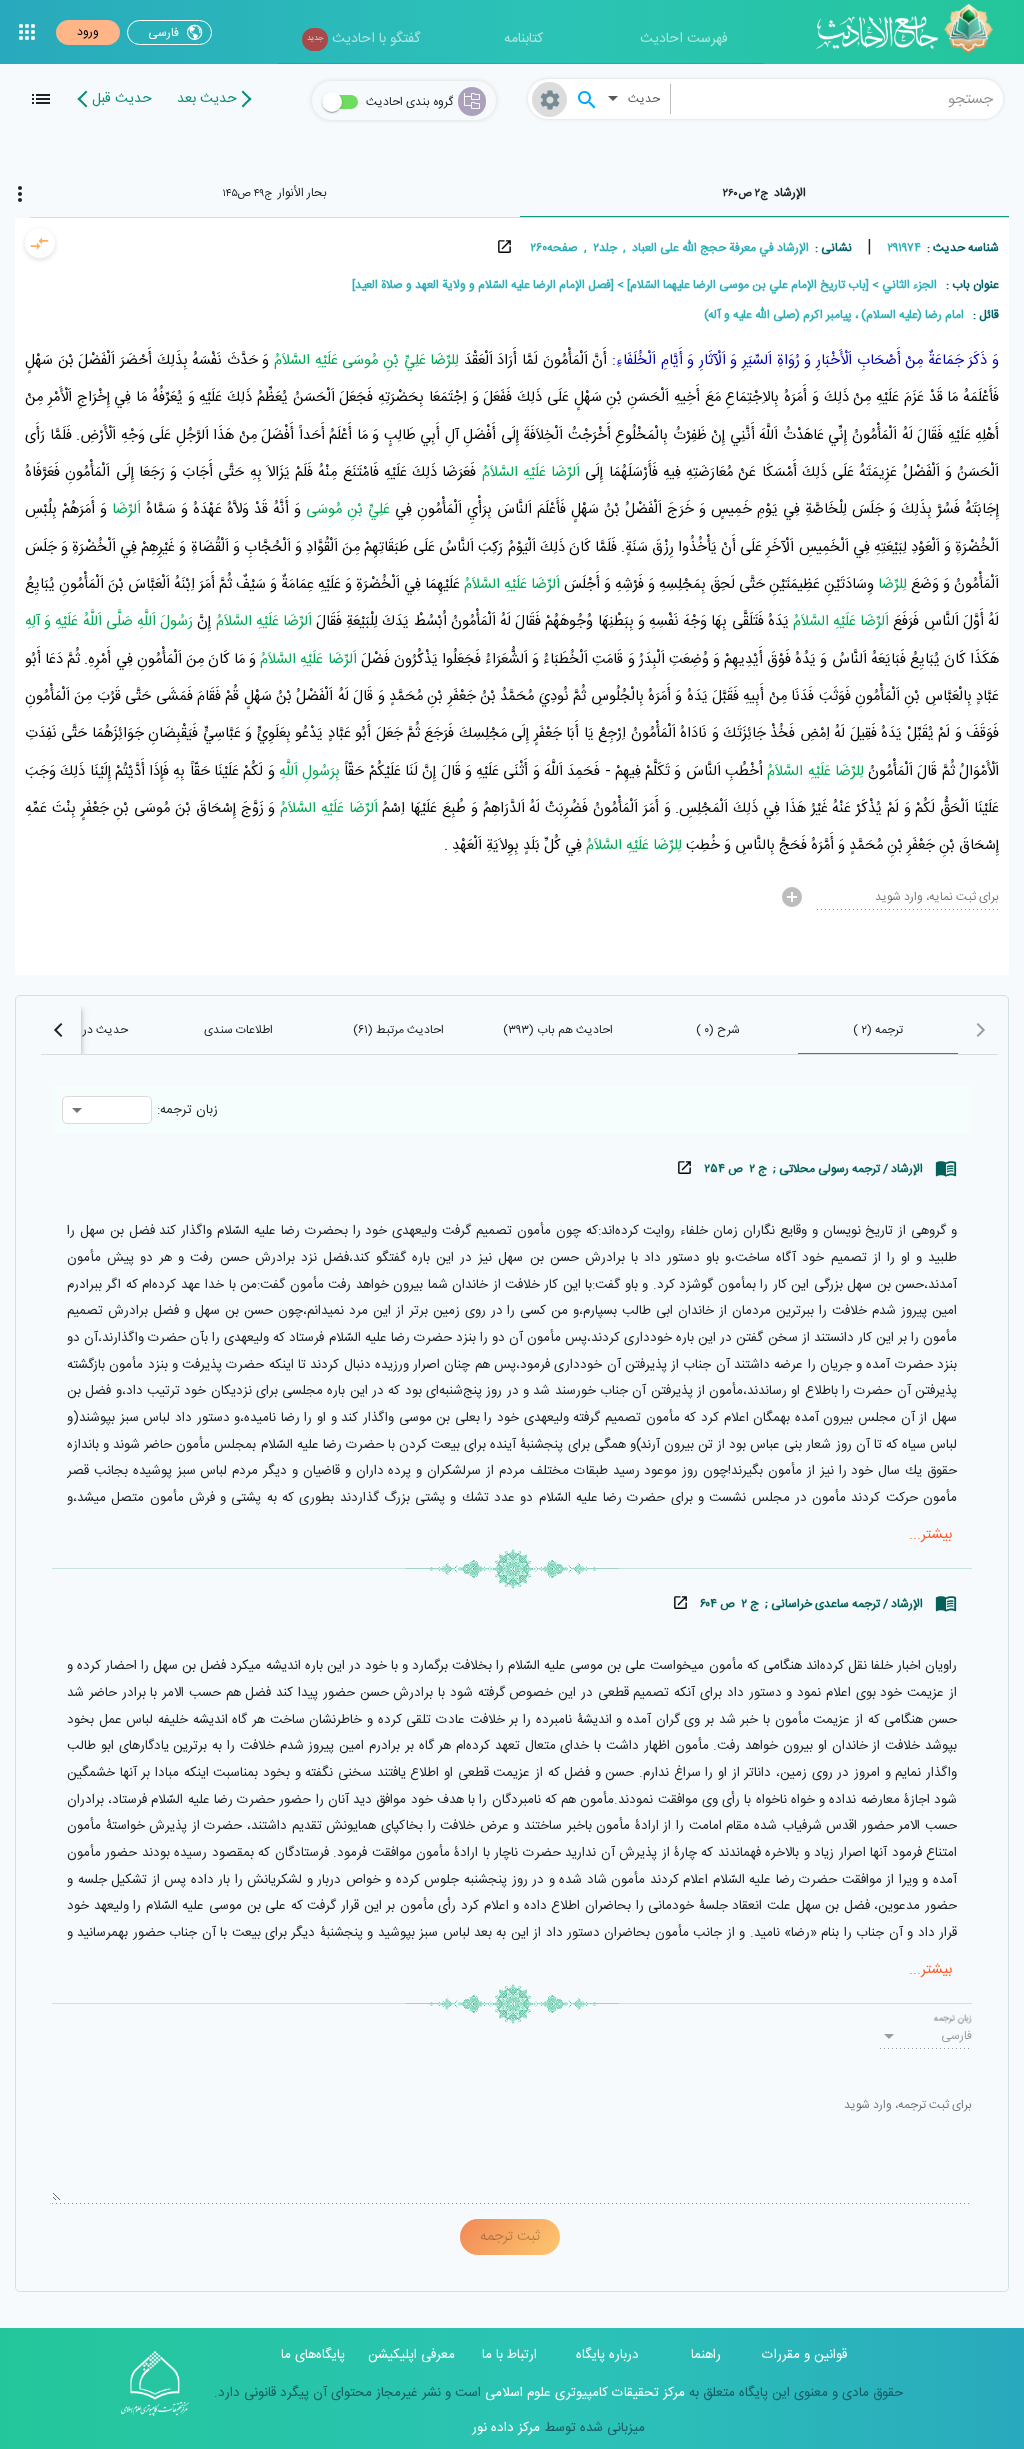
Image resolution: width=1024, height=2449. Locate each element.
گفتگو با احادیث (363, 39)
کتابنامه (523, 39)
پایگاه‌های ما (313, 2355)
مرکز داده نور (506, 2428)
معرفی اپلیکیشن (411, 2355)
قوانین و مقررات (804, 2355)
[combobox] (837, 99)
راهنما (706, 2355)
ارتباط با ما (509, 2355)
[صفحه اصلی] (911, 32)
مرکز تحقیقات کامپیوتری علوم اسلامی (583, 2393)
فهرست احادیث (684, 39)
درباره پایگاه (607, 2355)
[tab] (765, 193)
